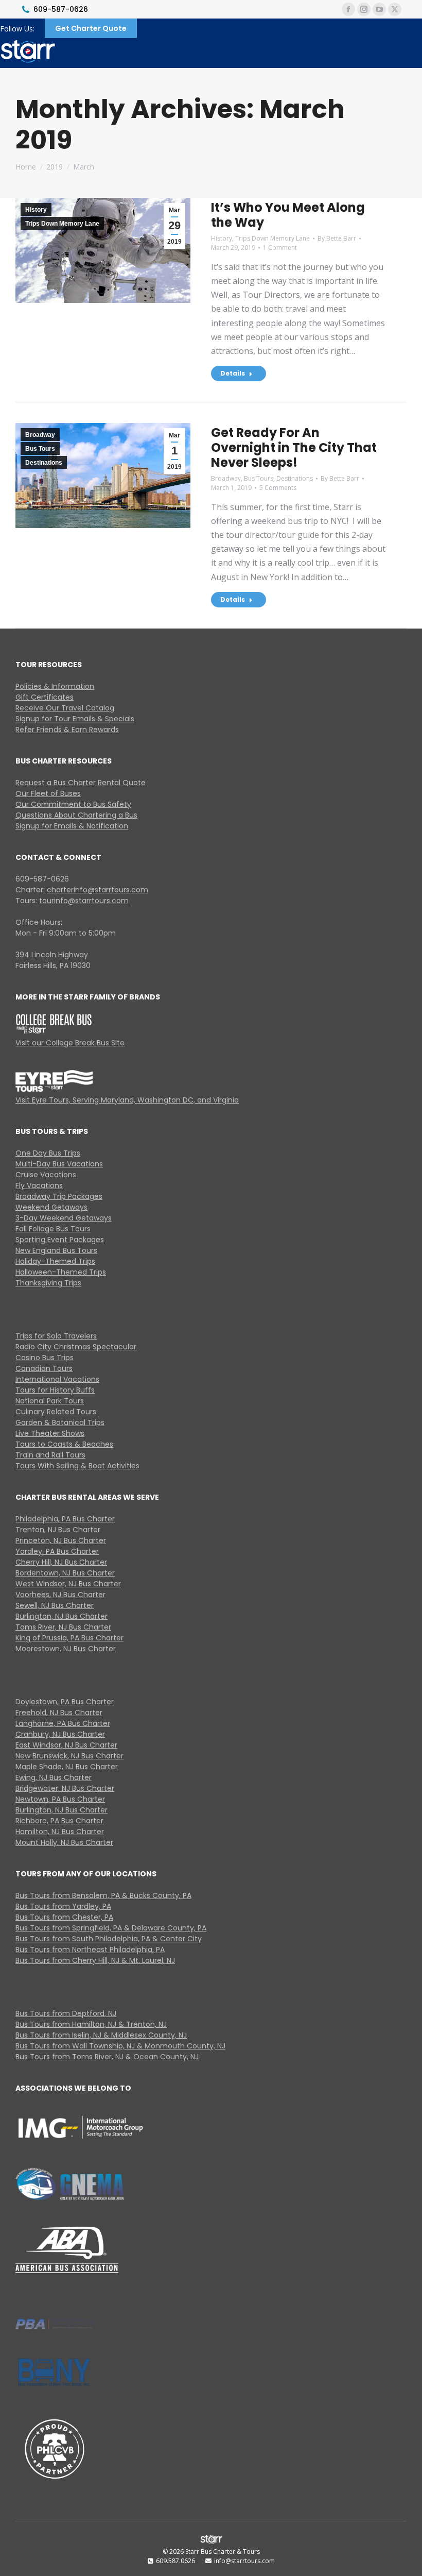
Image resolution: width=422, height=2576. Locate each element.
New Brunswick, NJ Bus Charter (69, 1756)
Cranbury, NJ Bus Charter (60, 1734)
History (36, 210)
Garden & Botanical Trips (60, 1422)
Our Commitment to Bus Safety (73, 804)
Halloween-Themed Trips (61, 1272)
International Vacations (57, 1379)
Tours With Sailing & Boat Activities (77, 1466)
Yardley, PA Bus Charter (57, 1551)
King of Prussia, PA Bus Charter (69, 1638)
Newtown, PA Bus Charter (60, 1799)
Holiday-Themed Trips (55, 1261)
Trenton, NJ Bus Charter (58, 1530)
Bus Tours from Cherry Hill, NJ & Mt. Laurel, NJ (95, 1960)
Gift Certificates (45, 697)
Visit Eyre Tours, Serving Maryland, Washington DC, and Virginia (127, 1100)
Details (233, 373)
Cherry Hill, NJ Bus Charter (61, 1562)
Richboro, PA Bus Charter (59, 1821)
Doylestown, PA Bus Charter (65, 1702)
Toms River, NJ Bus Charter (63, 1627)
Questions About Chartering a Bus (76, 815)
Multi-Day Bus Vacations (59, 1164)
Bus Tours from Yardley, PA (63, 1906)
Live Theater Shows (50, 1433)
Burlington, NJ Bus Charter (61, 1616)
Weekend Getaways (51, 1207)
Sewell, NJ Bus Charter (55, 1605)
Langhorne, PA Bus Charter (63, 1723)
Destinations (44, 463)
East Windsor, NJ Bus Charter (66, 1745)
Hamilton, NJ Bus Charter (60, 1832)
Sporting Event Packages (60, 1240)
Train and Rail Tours (50, 1455)
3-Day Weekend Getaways (64, 1218)
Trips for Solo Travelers (56, 1336)
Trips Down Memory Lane (62, 224)
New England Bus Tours (56, 1250)
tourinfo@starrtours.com (84, 901)
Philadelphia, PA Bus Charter (65, 1519)
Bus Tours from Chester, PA (64, 1917)
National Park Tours (50, 1401)
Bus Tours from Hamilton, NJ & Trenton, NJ (91, 2024)
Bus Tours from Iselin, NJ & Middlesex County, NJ (101, 2035)
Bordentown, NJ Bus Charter (65, 1573)
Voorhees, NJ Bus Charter (60, 1595)
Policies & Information (55, 686)
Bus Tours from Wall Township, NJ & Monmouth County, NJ (120, 2046)
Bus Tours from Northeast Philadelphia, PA (90, 1950)
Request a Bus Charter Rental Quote (81, 783)
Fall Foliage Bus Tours (53, 1229)
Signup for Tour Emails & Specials (75, 719)
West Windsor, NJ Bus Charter (68, 1584)
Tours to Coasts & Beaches (64, 1444)
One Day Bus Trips (48, 1153)
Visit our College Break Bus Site (70, 1043)
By (337, 238)
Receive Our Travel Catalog (65, 708)
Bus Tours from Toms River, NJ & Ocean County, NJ (107, 2057)
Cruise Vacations (46, 1175)
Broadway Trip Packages (59, 1196)
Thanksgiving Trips (48, 1283)
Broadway (40, 435)
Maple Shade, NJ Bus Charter (67, 1767)
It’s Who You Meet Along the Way (288, 215)
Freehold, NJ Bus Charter (59, 1713)
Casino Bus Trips (45, 1358)
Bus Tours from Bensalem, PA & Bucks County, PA (103, 1895)
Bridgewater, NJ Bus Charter (65, 1788)
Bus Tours (40, 449)
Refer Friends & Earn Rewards (67, 730)
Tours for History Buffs (55, 1390)
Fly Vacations (39, 1185)
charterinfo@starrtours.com (98, 890)
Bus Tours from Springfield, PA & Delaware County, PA (111, 1928)
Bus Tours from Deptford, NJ (66, 2013)
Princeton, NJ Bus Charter (61, 1540)
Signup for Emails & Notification (72, 826)
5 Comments (278, 488)
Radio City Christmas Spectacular (76, 1347)
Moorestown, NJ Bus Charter (66, 1649)
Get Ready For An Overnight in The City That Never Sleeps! (294, 447)
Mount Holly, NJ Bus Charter (64, 1842)
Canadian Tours (44, 1368)
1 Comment (280, 248)
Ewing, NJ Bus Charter (54, 1777)
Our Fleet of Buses (48, 793)
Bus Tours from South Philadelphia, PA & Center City (109, 1939)
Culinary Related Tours (56, 1412)
